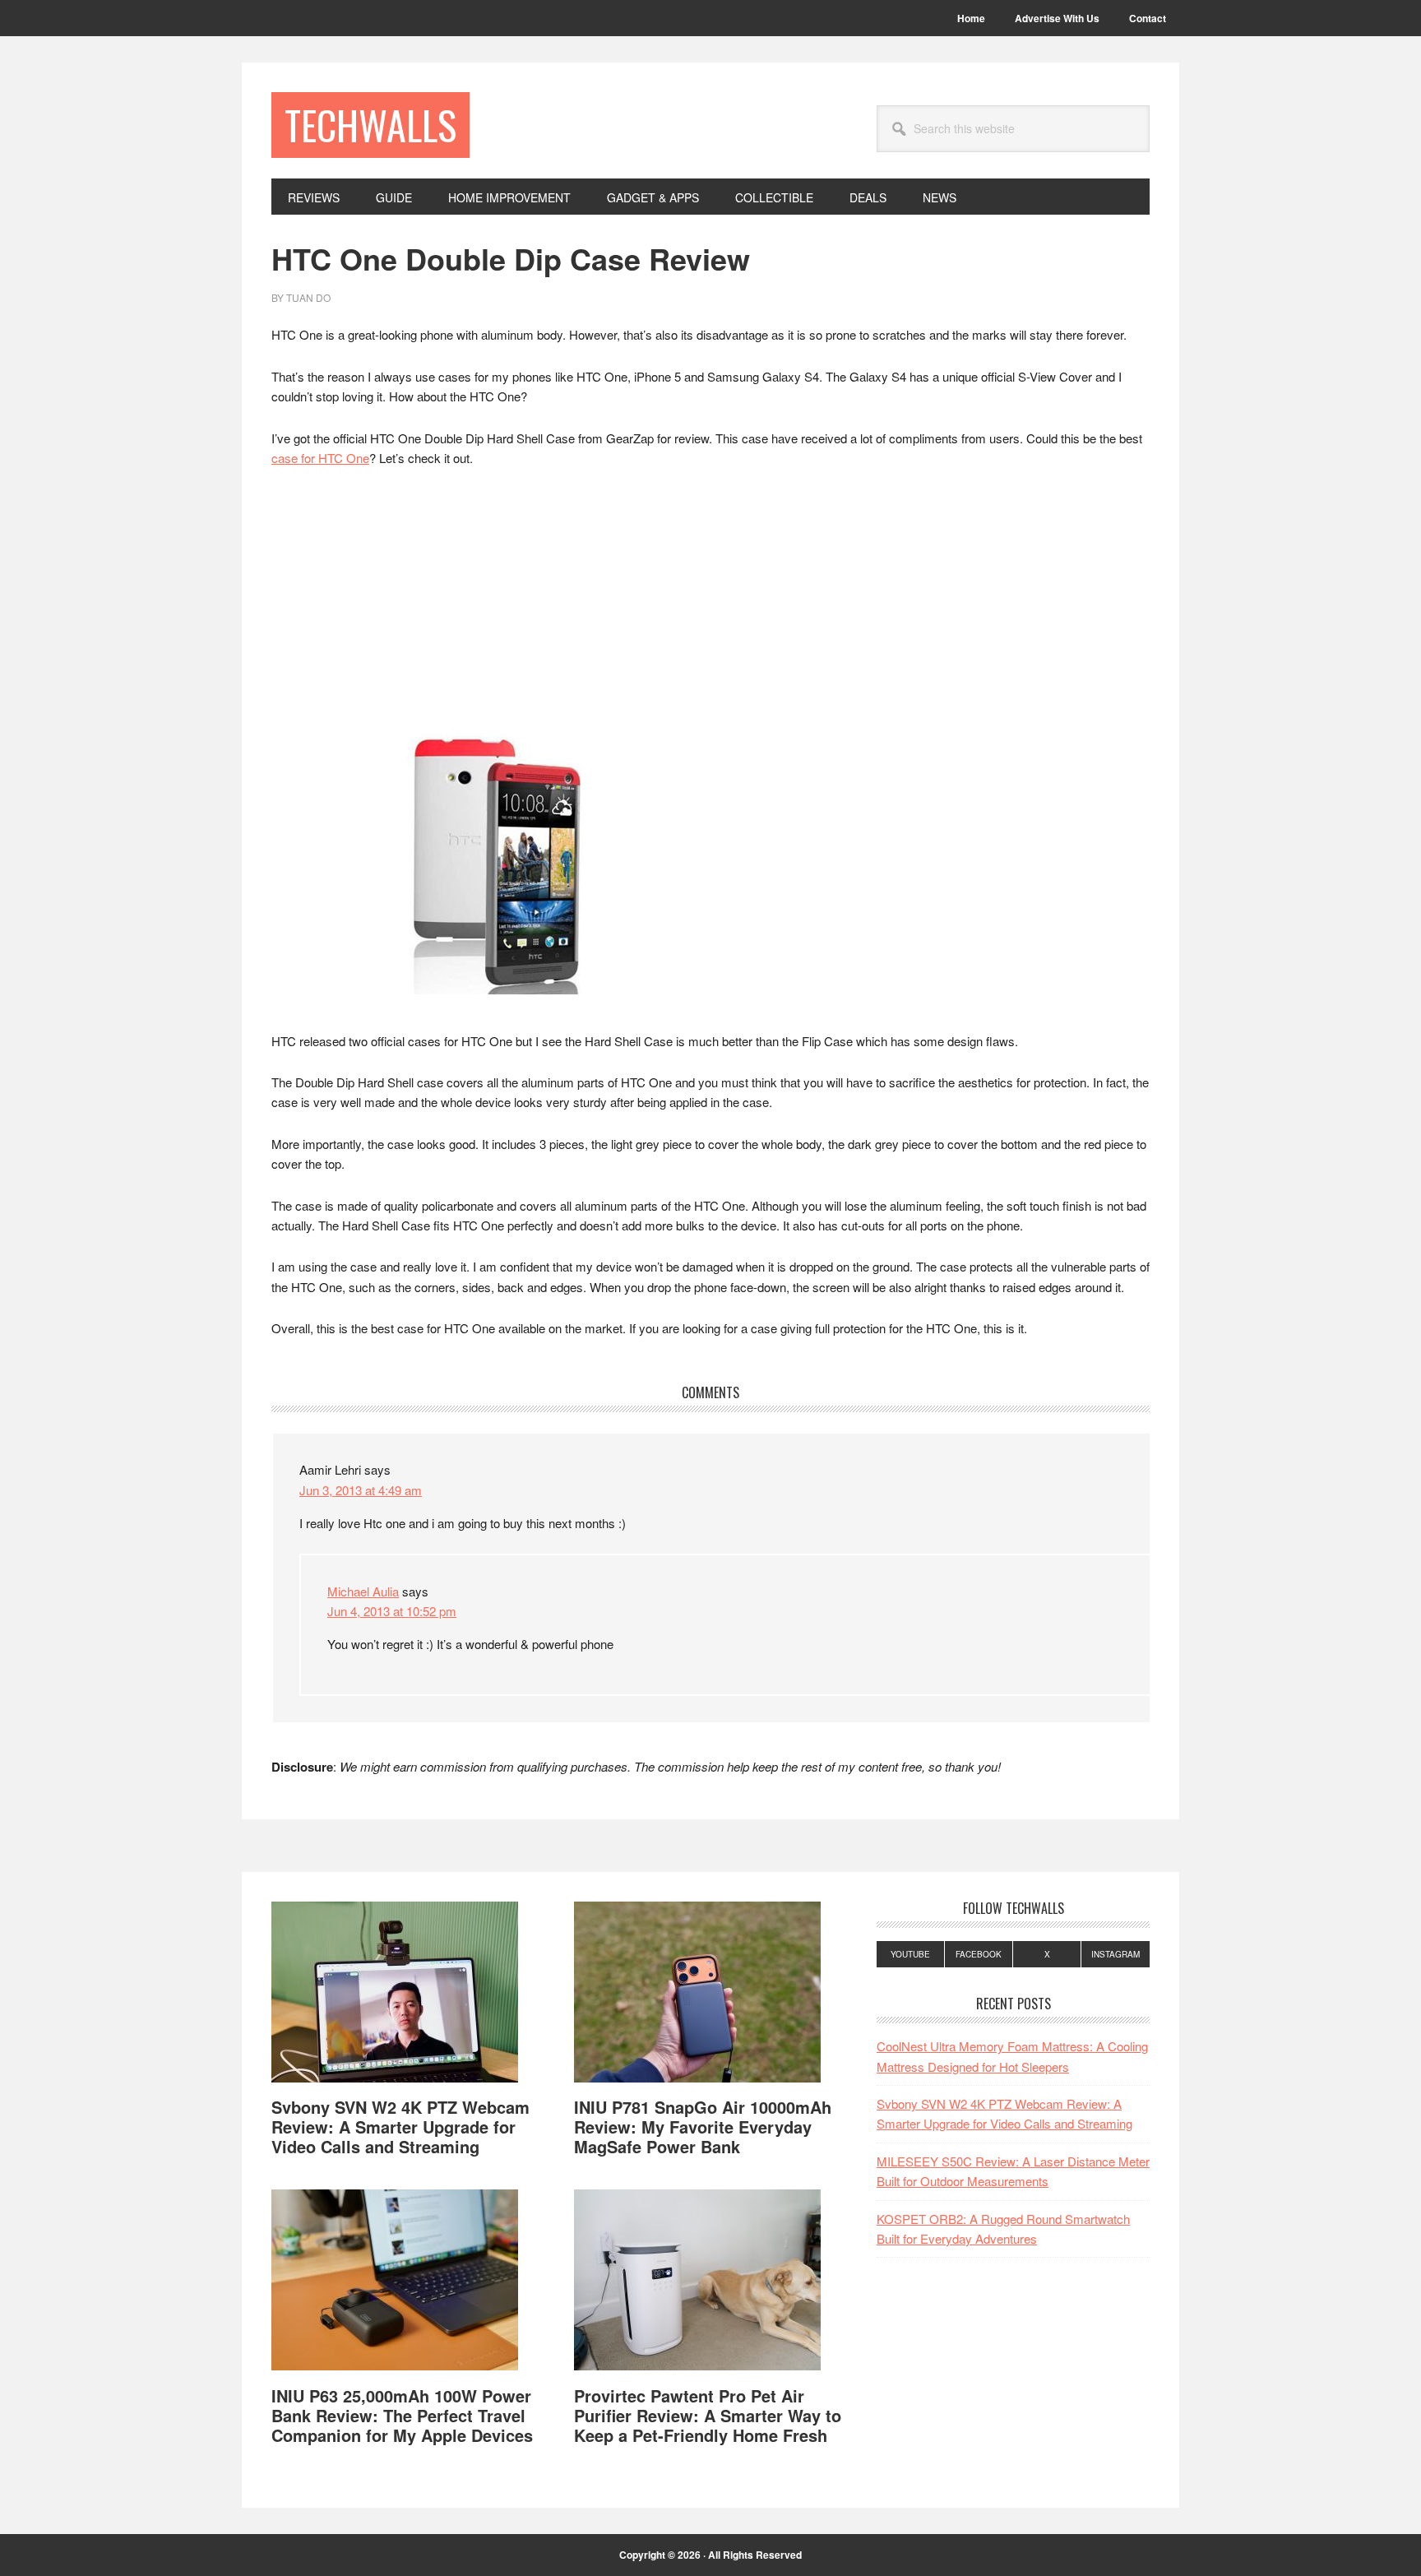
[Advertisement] (710, 605)
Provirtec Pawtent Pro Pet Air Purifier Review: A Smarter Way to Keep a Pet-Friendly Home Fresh (708, 2415)
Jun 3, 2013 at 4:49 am (361, 1490)
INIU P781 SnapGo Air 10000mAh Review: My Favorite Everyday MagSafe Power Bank (703, 2127)
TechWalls (370, 125)
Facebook (979, 1954)
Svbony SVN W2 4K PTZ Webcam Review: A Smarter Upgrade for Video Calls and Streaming (400, 2127)
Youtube (910, 1954)
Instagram (1116, 1954)
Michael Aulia (363, 1591)
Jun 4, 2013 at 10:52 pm (392, 1611)
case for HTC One (320, 458)
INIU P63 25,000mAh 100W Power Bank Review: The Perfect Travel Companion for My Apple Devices (402, 2415)
